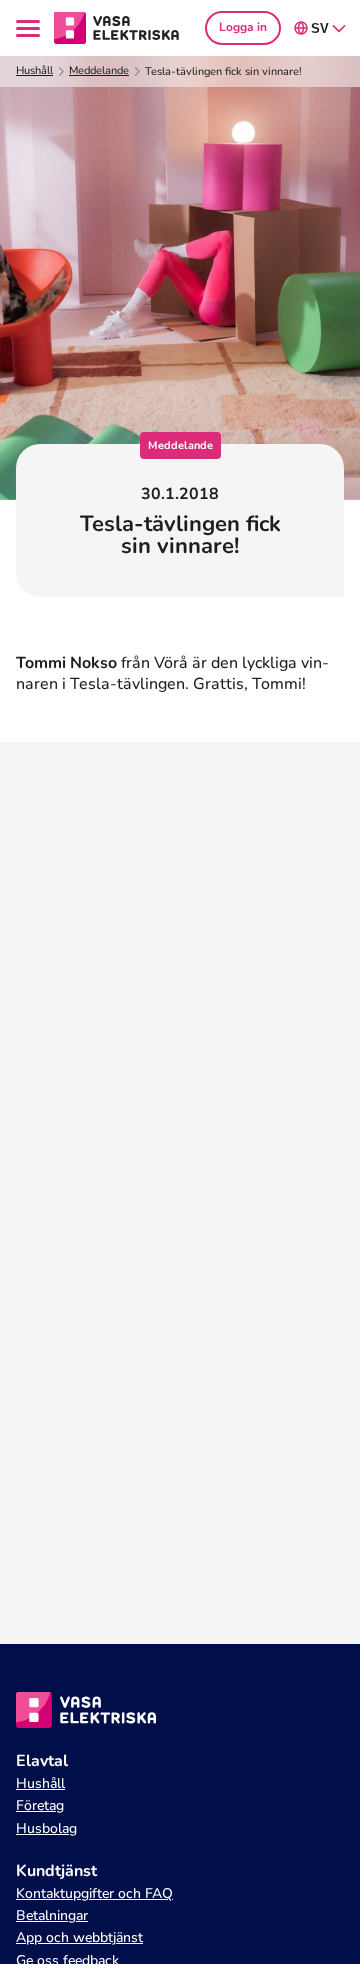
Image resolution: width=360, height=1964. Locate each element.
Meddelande (99, 71)
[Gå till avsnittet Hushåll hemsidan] (117, 27)
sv (320, 28)
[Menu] (31, 28)
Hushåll (34, 71)
